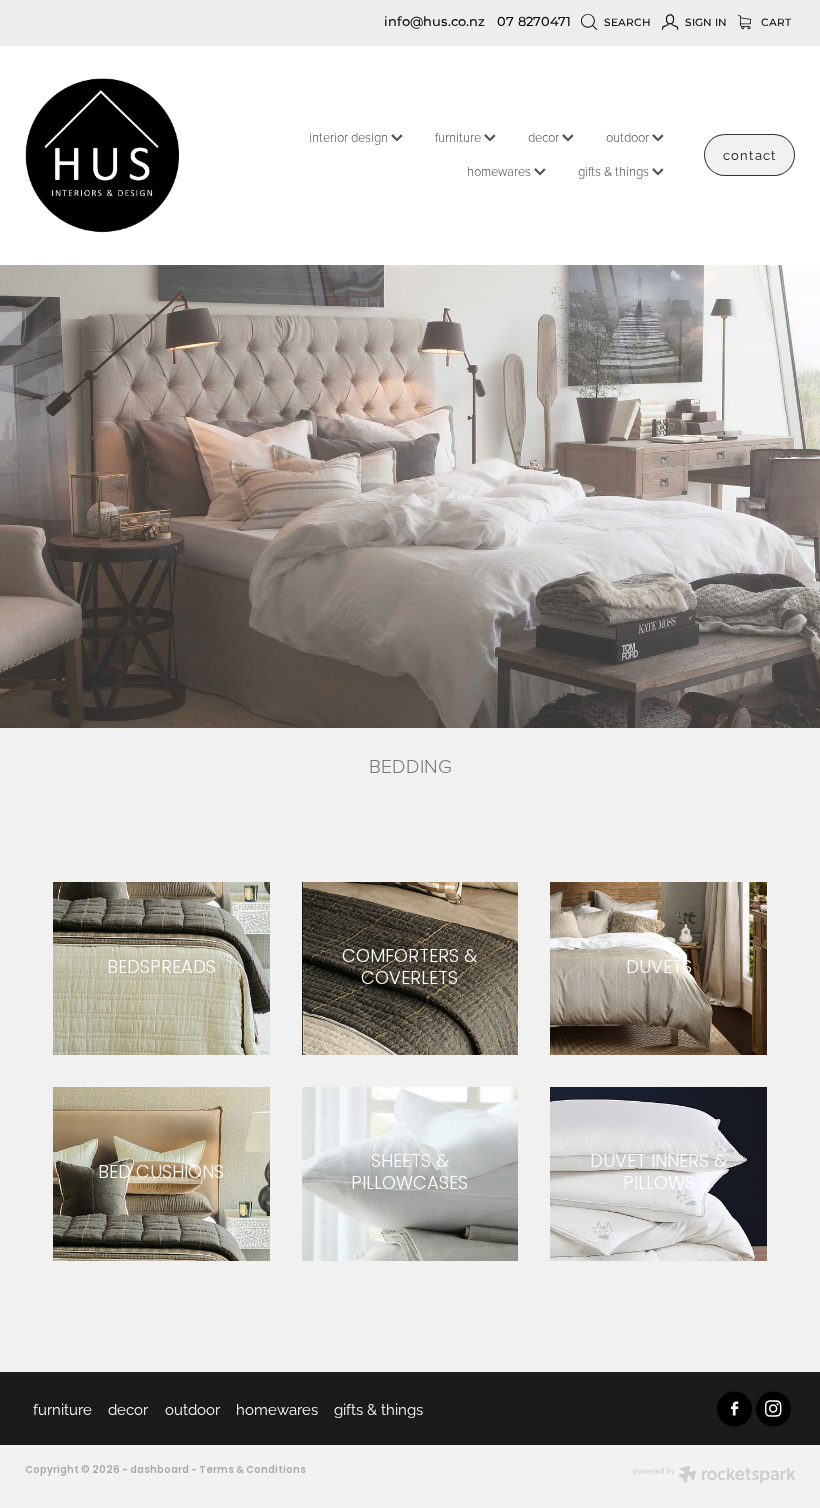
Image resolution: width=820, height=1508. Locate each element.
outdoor (629, 137)
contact (749, 154)
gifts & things (615, 171)
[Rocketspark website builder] (714, 1476)
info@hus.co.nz (434, 22)
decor (545, 137)
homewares (500, 171)
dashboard (159, 1470)
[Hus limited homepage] (102, 155)
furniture (459, 137)
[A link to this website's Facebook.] (734, 1408)
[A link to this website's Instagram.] (773, 1408)
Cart (774, 22)
